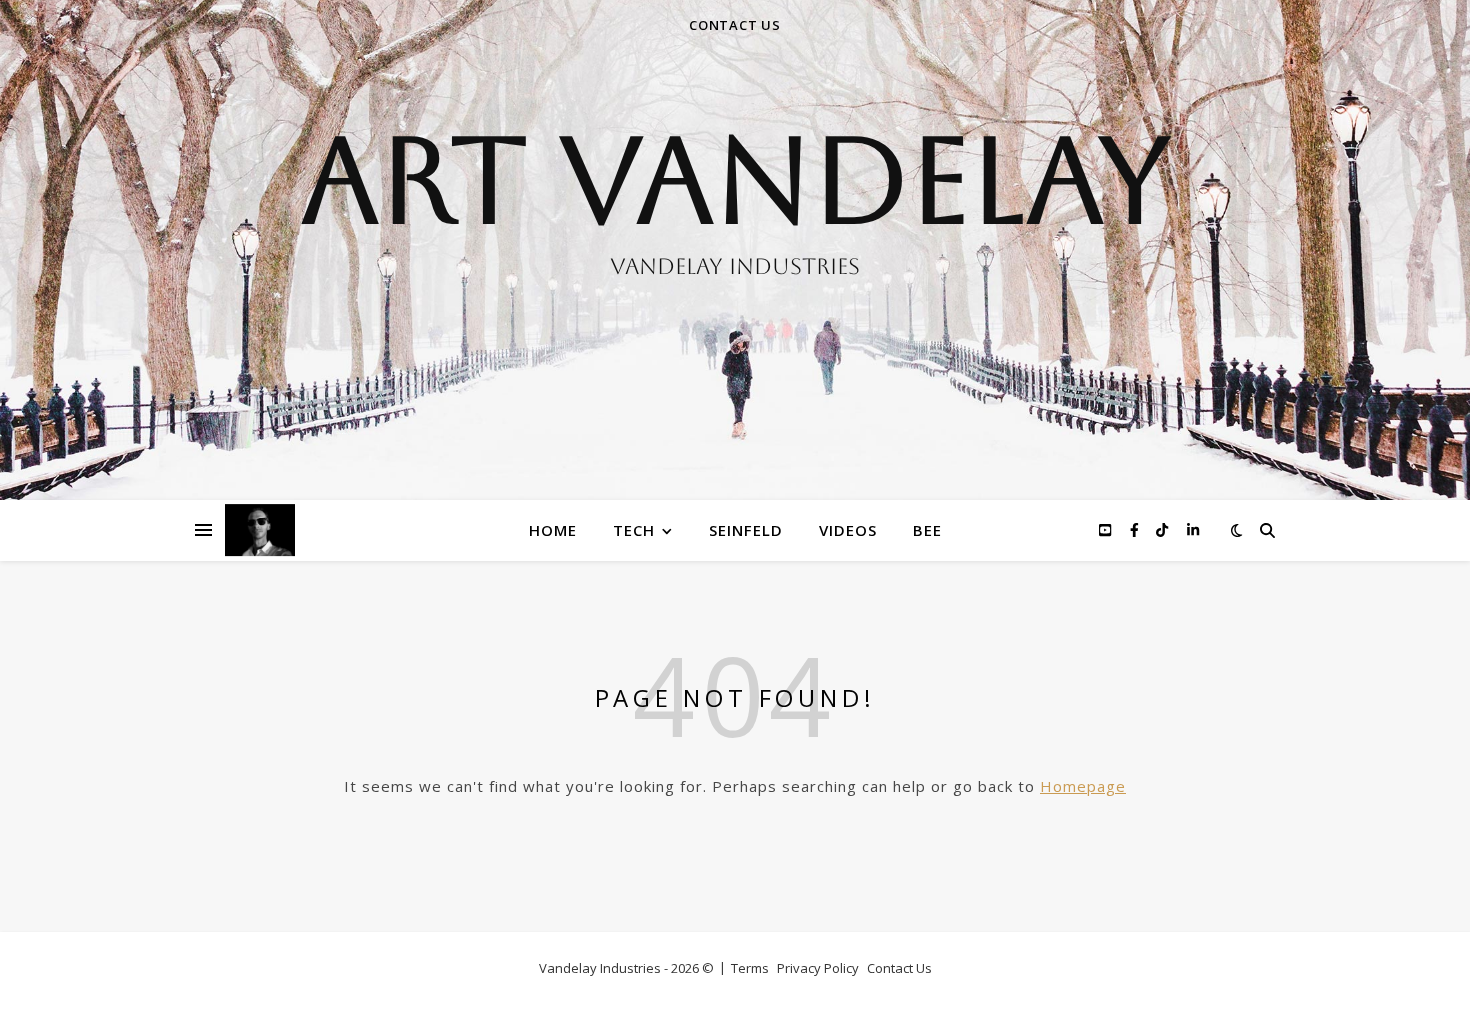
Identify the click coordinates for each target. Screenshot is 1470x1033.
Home (553, 530)
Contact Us (899, 968)
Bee (927, 530)
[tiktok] (1164, 529)
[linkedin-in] (1193, 529)
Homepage (1083, 786)
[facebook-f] (1136, 529)
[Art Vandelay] (735, 250)
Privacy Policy (818, 968)
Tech (634, 530)
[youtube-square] (1107, 529)
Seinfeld (746, 530)
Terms (750, 968)
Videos (848, 530)
